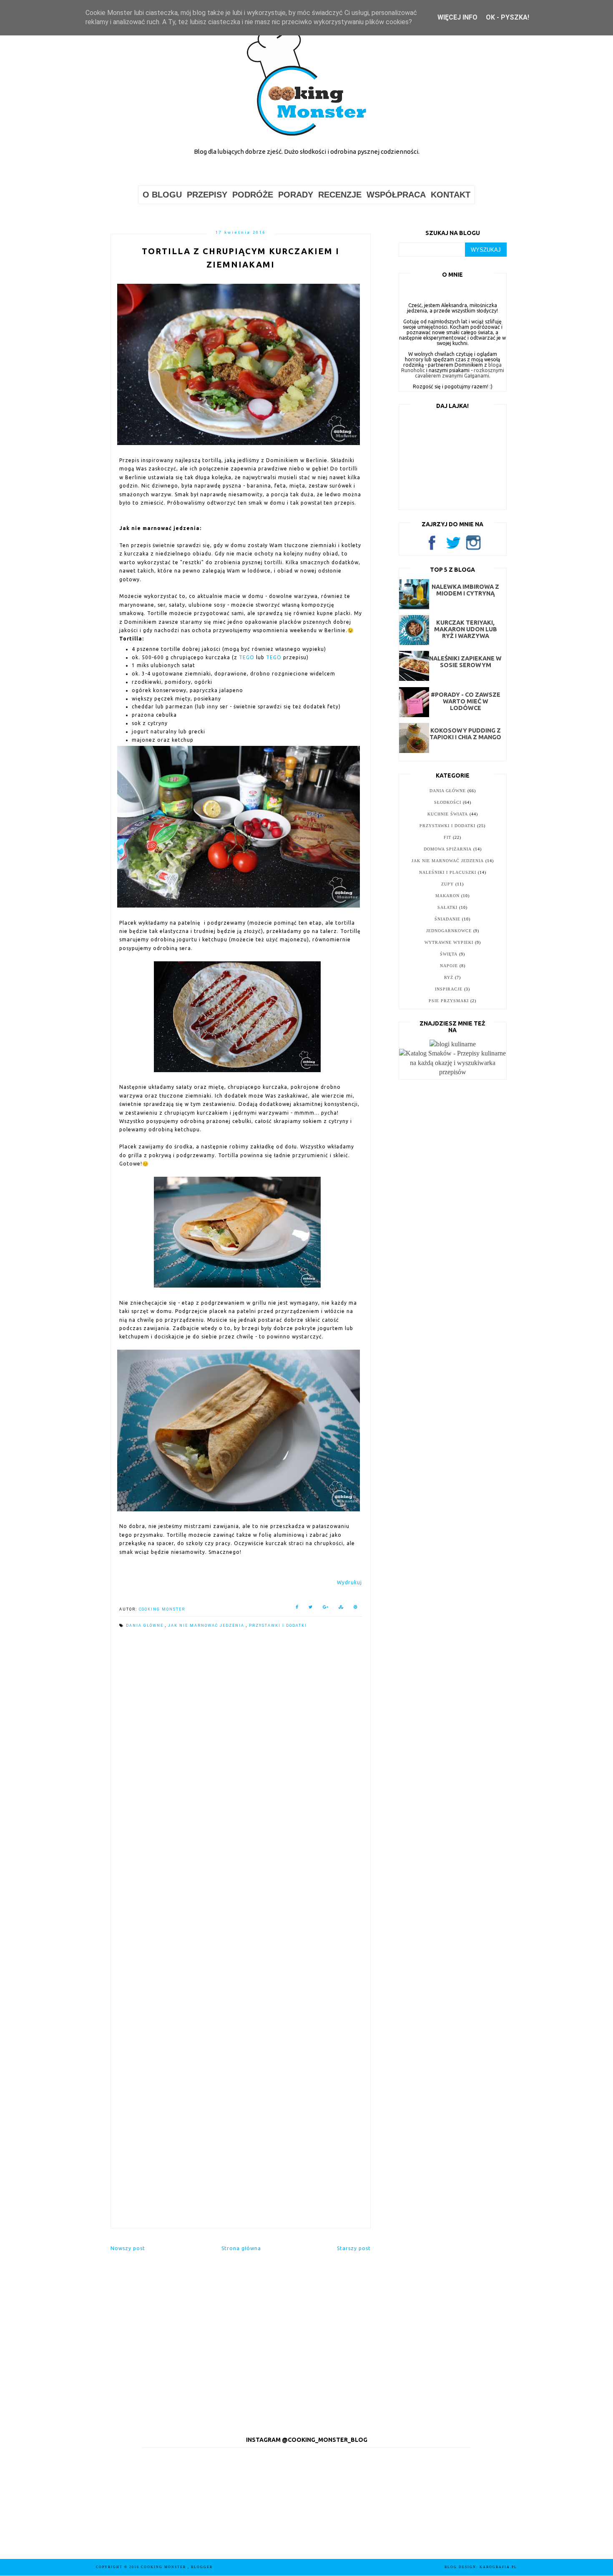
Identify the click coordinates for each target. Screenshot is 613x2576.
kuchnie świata (448, 814)
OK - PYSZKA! (507, 17)
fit (447, 837)
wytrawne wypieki (449, 942)
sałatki (447, 907)
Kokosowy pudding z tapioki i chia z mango (465, 734)
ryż (449, 977)
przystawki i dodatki (278, 1626)
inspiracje (449, 989)
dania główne (146, 1626)
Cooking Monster (164, 2567)
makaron (447, 896)
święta (449, 954)
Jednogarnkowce (449, 931)
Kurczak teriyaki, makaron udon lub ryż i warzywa (466, 629)
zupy (447, 884)
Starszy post (354, 2248)
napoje (449, 966)
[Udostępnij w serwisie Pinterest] (356, 1609)
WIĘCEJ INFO (457, 17)
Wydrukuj (349, 1582)
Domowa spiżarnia (448, 849)
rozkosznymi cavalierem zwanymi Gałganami (460, 373)
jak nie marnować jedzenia (207, 1626)
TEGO (247, 657)
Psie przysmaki (449, 1001)
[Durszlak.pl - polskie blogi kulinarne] (453, 1044)
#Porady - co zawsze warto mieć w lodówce (466, 701)
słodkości (448, 802)
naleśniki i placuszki (448, 872)
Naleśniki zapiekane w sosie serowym (465, 662)
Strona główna (241, 2248)
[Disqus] (241, 1752)
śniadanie (447, 919)
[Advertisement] (241, 2156)
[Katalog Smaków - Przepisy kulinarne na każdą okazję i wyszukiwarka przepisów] (453, 1072)
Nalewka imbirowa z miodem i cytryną (465, 590)
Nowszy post (128, 2248)
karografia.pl (498, 2567)
